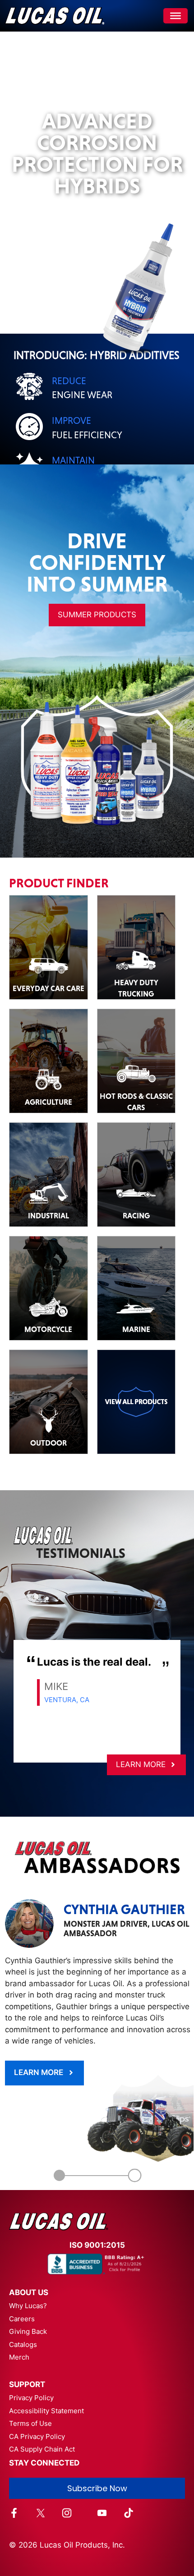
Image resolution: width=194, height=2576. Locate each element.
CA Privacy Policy (37, 2414)
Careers (22, 2296)
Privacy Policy (31, 2375)
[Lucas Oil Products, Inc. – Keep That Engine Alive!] (54, 16)
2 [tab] (135, 2153)
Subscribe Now (97, 2466)
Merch (19, 2335)
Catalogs (23, 2322)
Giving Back (28, 2309)
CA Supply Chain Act (42, 2427)
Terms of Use (30, 2401)
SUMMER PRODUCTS (97, 592)
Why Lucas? (28, 2283)
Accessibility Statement (46, 2388)
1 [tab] (60, 2153)
